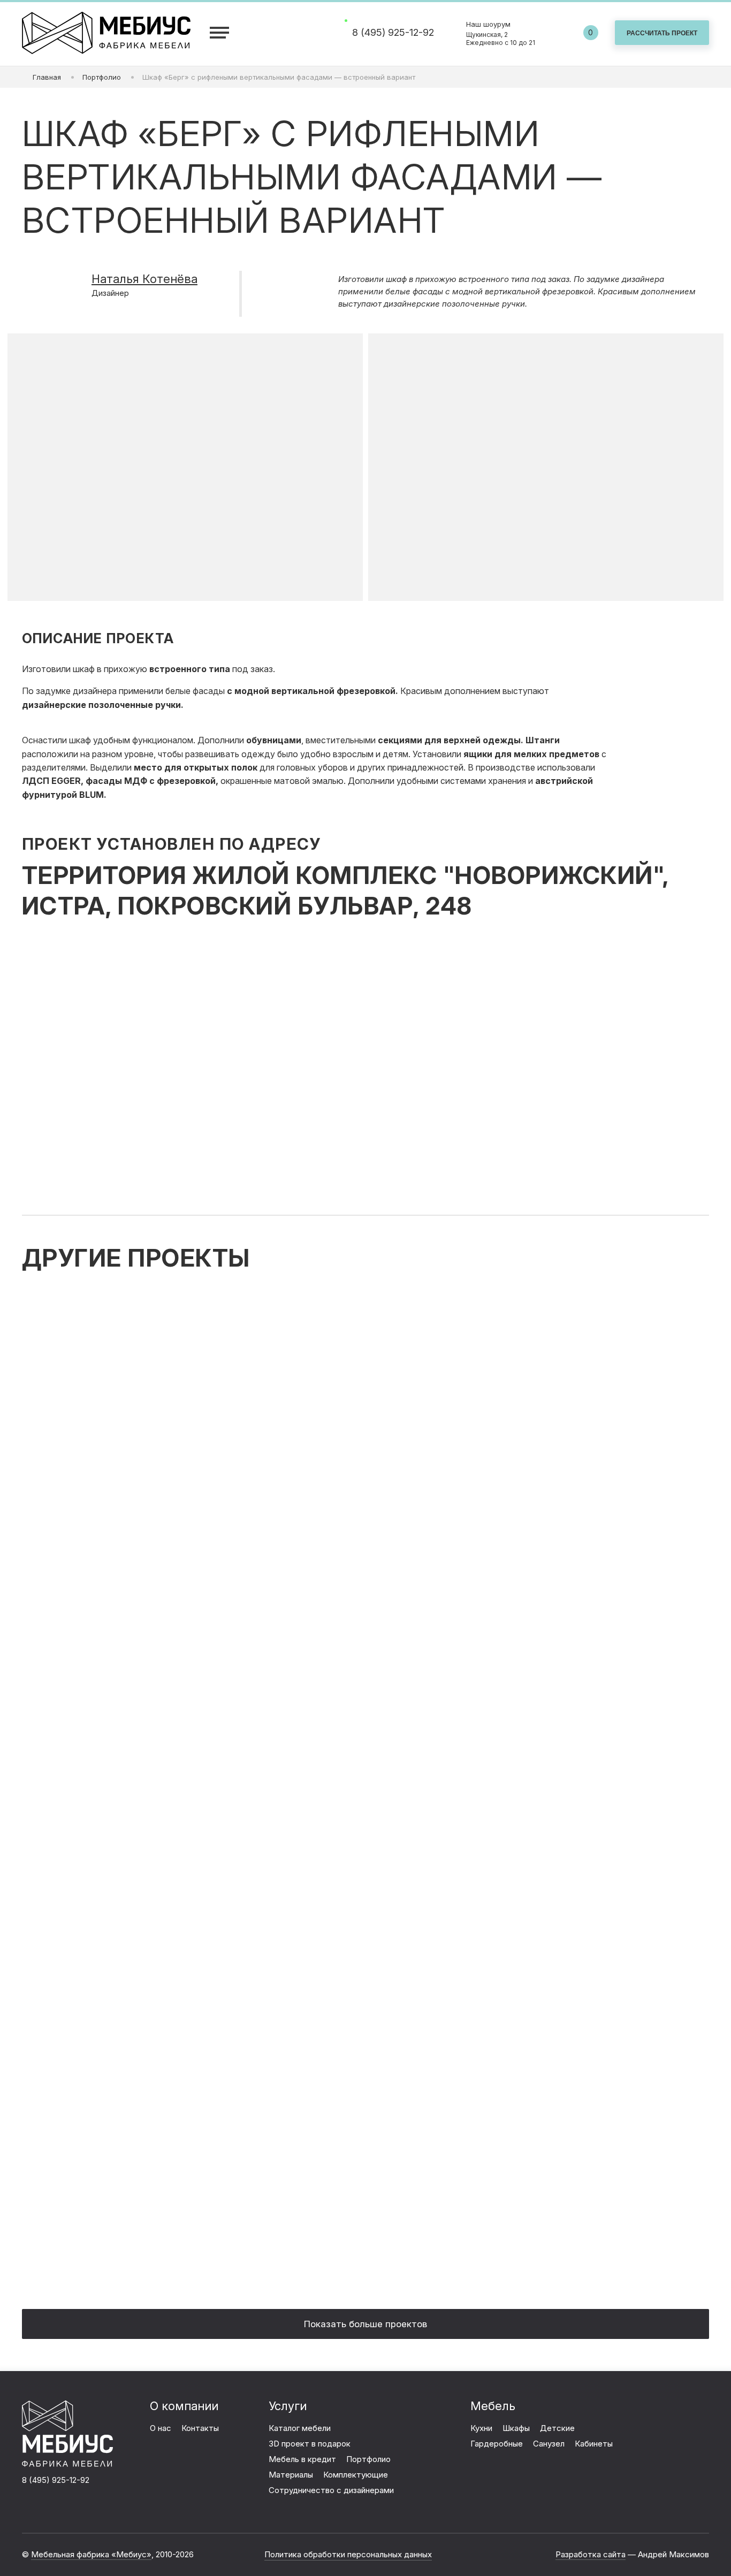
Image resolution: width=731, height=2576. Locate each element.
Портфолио (368, 2459)
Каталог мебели (300, 2428)
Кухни (481, 2428)
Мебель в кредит (302, 2459)
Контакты (200, 2428)
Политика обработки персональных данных (348, 2554)
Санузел (549, 2444)
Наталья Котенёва (144, 279)
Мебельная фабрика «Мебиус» (91, 2554)
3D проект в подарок (310, 2444)
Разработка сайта (591, 2554)
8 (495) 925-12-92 (393, 33)
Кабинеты (594, 2444)
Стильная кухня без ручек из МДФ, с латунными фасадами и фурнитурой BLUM (500, 1743)
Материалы (291, 2475)
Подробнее (363, 1539)
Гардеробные (497, 2444)
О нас (161, 2428)
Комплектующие (356, 2475)
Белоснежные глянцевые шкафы (493, 2049)
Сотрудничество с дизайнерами (331, 2490)
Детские (557, 2428)
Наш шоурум (501, 33)
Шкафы (516, 2428)
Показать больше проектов (365, 2324)
